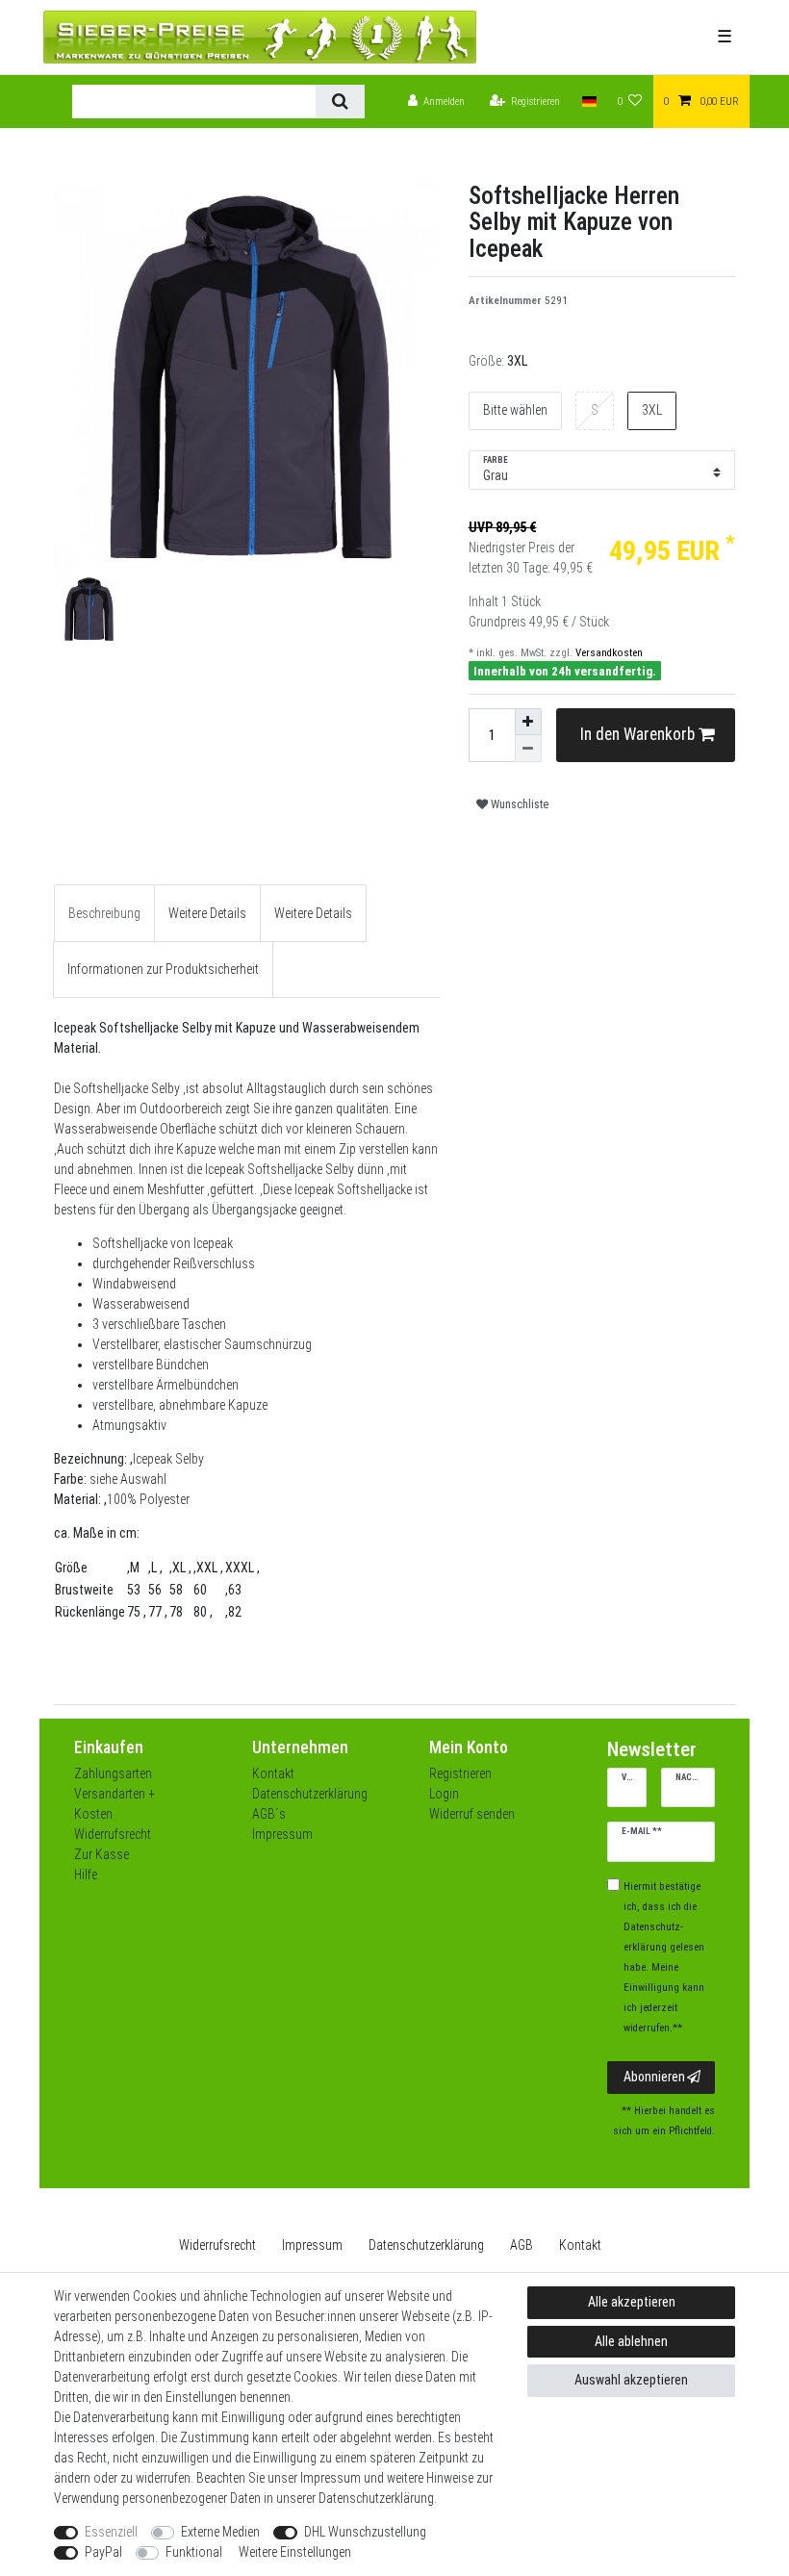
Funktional (194, 2552)
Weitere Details (207, 913)
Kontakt (273, 1773)
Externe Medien (220, 2532)
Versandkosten (608, 653)
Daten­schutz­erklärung (426, 2245)
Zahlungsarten (113, 1773)
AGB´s (269, 1814)
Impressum (282, 1834)
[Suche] (340, 102)
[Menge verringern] (528, 749)
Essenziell (111, 2532)
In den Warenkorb (637, 734)
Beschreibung (104, 913)
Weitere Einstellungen (295, 2552)
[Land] (588, 102)
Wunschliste (518, 804)
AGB (522, 2245)
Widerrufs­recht (217, 2245)
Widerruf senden (472, 1814)
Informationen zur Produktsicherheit (163, 969)
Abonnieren (654, 2077)
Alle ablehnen (631, 2341)
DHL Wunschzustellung (365, 2532)
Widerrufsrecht (113, 1834)
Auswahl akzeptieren (631, 2380)
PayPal (103, 2552)
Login (444, 1794)
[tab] (104, 913)
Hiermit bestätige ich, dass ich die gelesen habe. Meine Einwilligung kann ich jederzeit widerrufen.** (664, 1957)
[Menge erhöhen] (528, 722)
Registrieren (460, 1773)
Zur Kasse (102, 1854)
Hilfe (86, 1875)
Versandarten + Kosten (115, 1804)
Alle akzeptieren (632, 2302)
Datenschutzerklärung (310, 1794)
